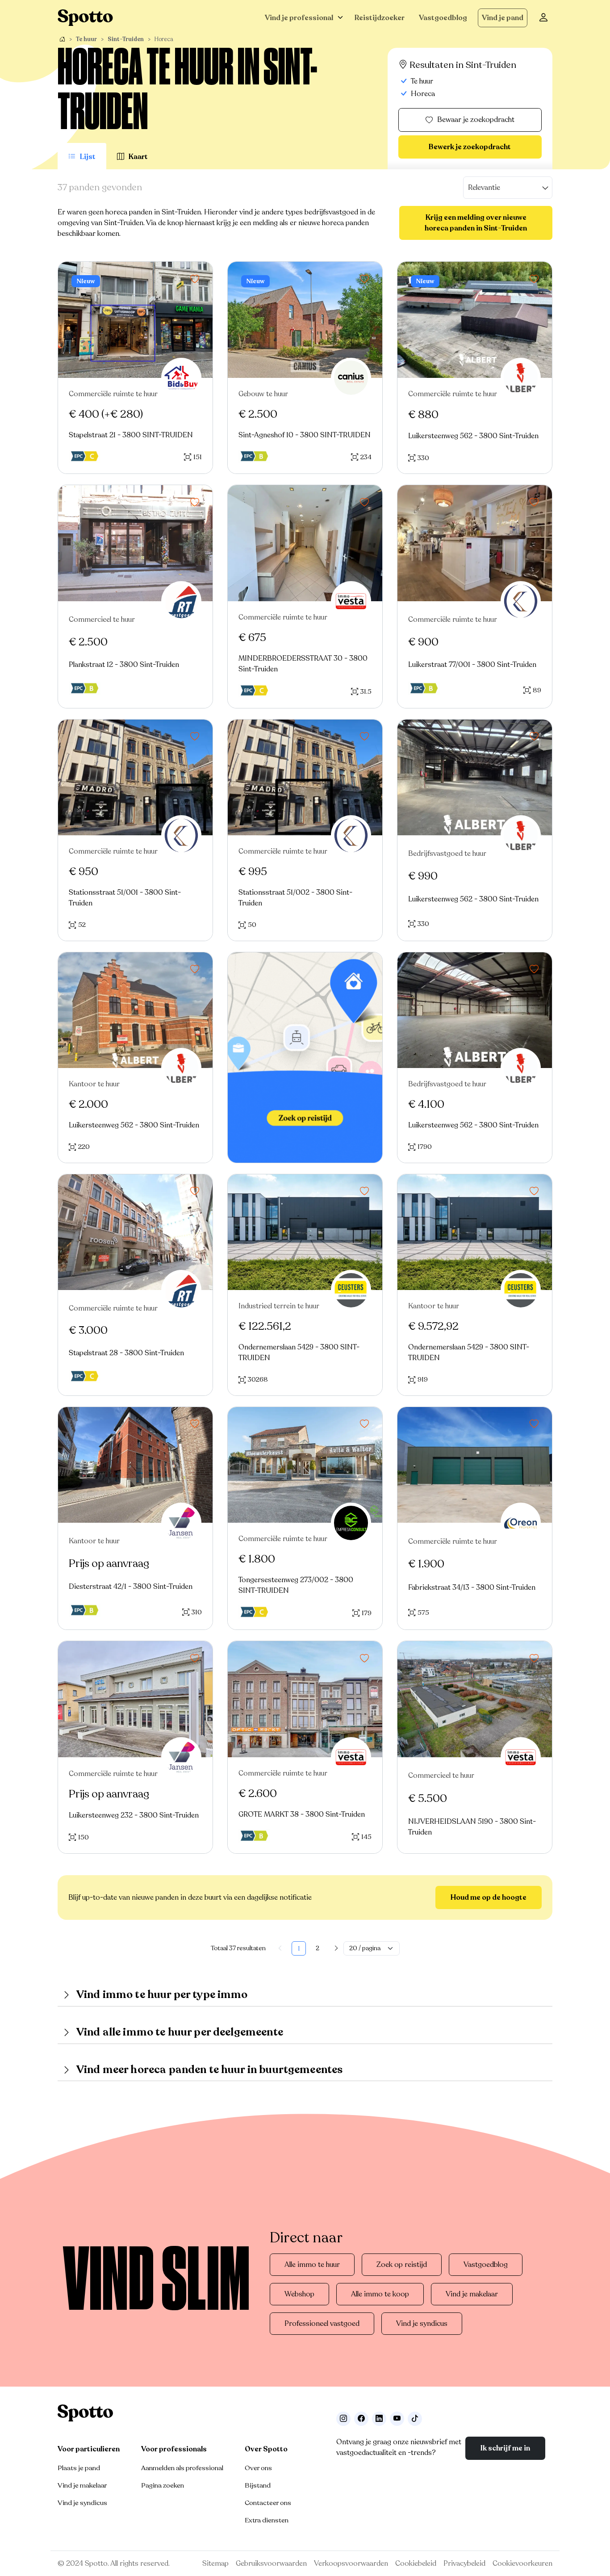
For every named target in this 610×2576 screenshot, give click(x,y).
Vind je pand (503, 18)
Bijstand (258, 2485)
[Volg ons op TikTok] (415, 2419)
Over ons (258, 2468)
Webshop (299, 2294)
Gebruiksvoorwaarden (271, 2563)
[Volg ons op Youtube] (397, 2419)
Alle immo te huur (312, 2265)
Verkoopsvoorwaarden (351, 2563)
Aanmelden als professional (182, 2468)
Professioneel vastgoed (322, 2324)
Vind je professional (299, 18)
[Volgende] (336, 1948)
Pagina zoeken (163, 2485)
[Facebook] (361, 2419)
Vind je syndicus (422, 2324)
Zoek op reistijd (402, 2265)
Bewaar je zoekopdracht (476, 120)
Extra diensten (267, 2520)
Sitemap (215, 2563)
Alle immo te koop (380, 2294)
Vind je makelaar (472, 2294)
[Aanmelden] (543, 18)
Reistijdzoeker (380, 18)
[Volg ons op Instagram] (343, 2419)
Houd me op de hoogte (489, 1897)
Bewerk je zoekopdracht (470, 147)
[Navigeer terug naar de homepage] (85, 18)
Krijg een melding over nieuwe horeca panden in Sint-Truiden (476, 223)
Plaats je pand (79, 2468)
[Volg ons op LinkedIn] (379, 2419)
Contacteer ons (268, 2503)
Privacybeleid (464, 2563)
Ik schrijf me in (505, 2448)
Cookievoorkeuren (522, 2563)
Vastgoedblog (443, 18)
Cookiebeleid (416, 2563)
